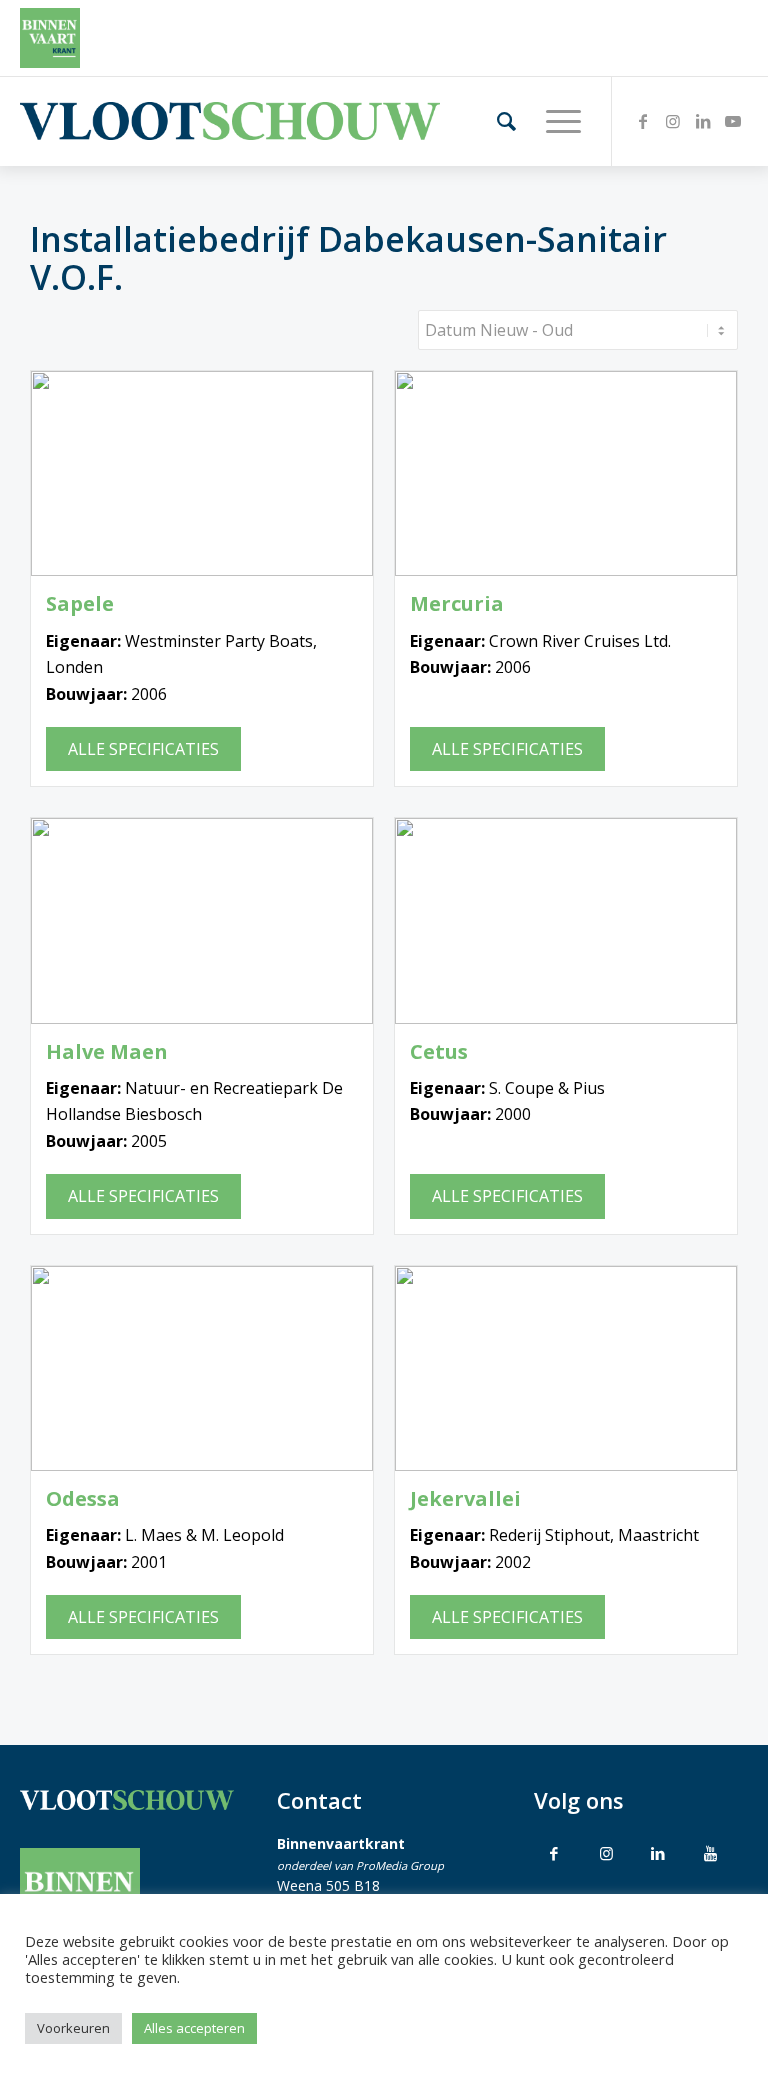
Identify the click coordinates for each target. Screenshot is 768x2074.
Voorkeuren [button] (73, 2028)
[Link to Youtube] (710, 1853)
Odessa (83, 1499)
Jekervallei (465, 1499)
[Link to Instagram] (606, 1853)
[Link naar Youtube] (733, 121)
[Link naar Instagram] (673, 121)
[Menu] (553, 121)
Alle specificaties (143, 749)
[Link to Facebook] (554, 1853)
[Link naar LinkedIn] (703, 121)
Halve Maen (107, 1052)
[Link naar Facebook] (643, 121)
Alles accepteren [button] (194, 2028)
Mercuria (457, 604)
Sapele (80, 604)
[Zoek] (496, 121)
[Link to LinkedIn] (658, 1853)
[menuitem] (496, 121)
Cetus (439, 1052)
